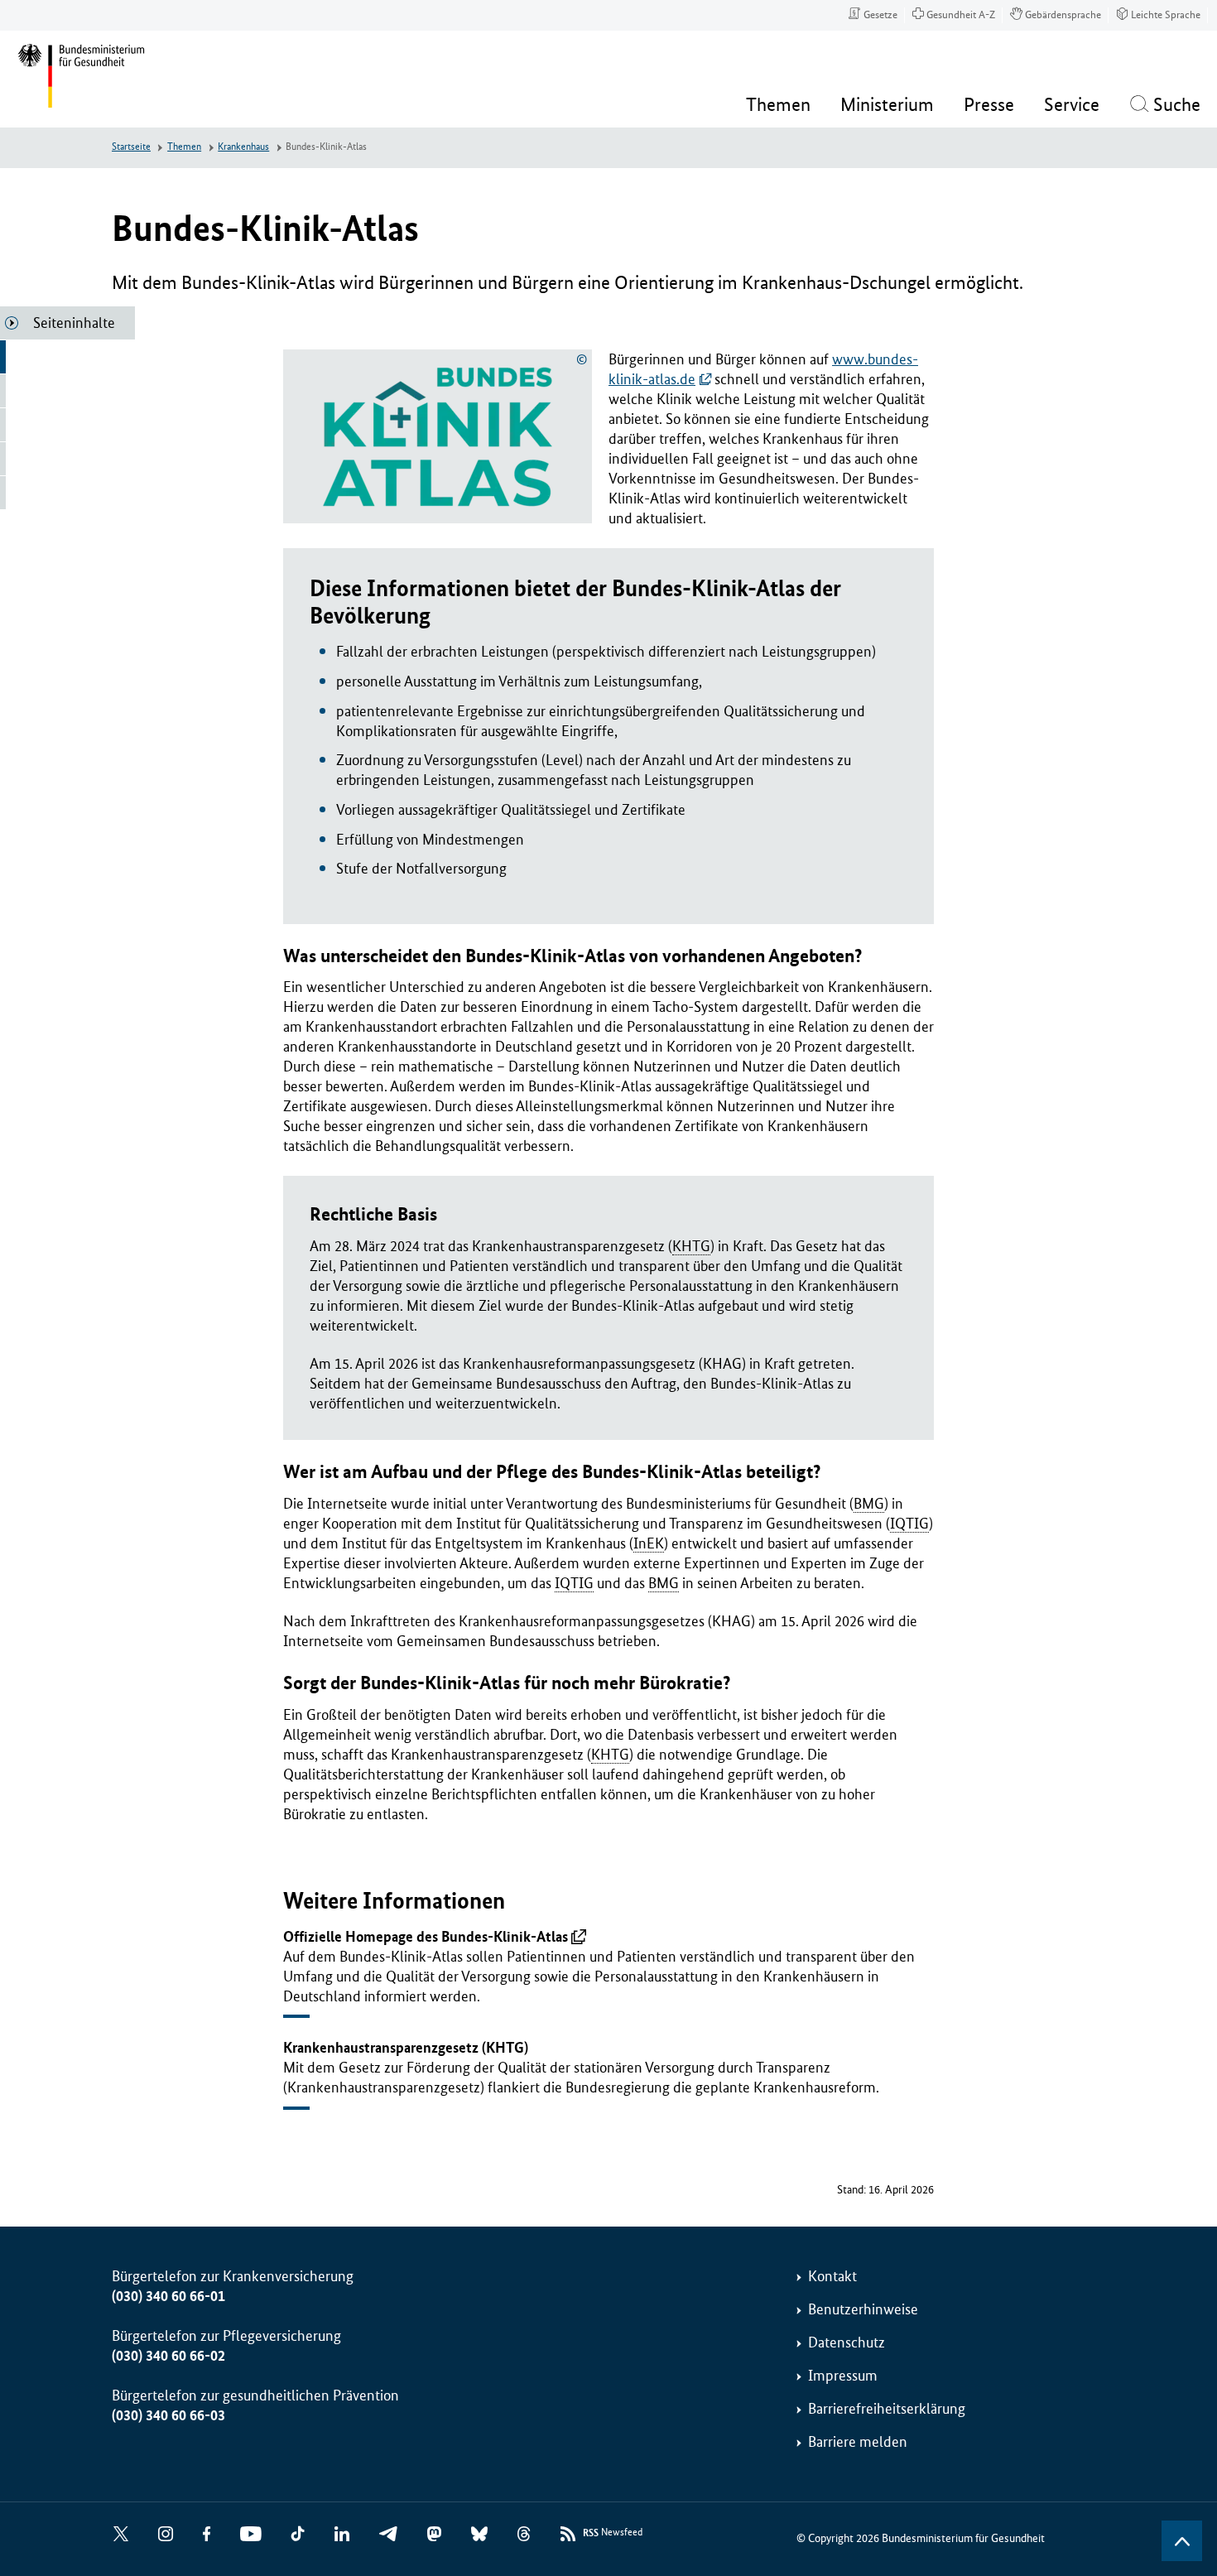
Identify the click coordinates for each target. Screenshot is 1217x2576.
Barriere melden (858, 2442)
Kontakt (832, 2276)
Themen (184, 147)
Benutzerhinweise (863, 2309)
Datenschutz (847, 2342)
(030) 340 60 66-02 (168, 2356)
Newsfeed (613, 2533)
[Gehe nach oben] (1182, 2541)
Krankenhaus (243, 147)
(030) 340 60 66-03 (168, 2415)
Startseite (131, 147)
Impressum (843, 2376)
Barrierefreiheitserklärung (887, 2409)
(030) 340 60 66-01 (168, 2296)
